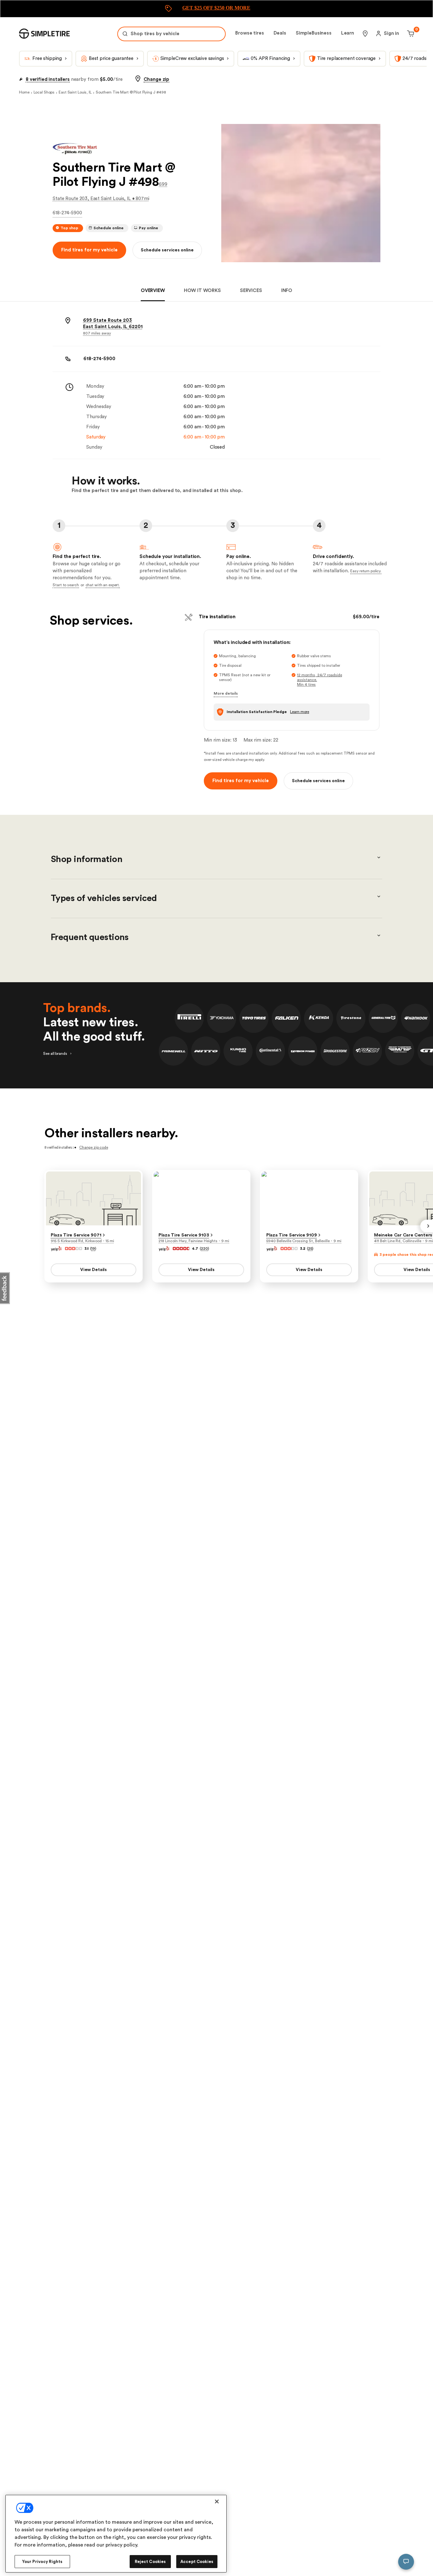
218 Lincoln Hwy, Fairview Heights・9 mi (194, 1241)
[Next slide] (427, 1226)
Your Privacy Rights (42, 2562)
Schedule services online (167, 250)
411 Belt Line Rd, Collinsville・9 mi (404, 1241)
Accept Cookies (197, 2562)
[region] (116, 2534)
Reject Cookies (150, 2562)
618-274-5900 (67, 213)
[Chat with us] (406, 2562)
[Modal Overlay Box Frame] (217, 9)
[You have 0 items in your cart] (410, 34)
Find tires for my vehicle (89, 250)
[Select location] (365, 34)
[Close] (217, 2501)
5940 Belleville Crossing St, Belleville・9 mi (304, 1241)
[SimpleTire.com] (44, 34)
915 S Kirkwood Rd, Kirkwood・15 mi (82, 1241)
